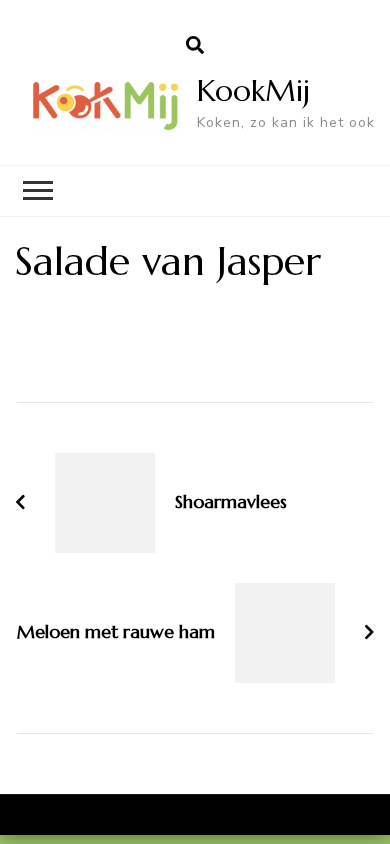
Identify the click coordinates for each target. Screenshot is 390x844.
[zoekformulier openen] (195, 46)
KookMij (253, 90)
